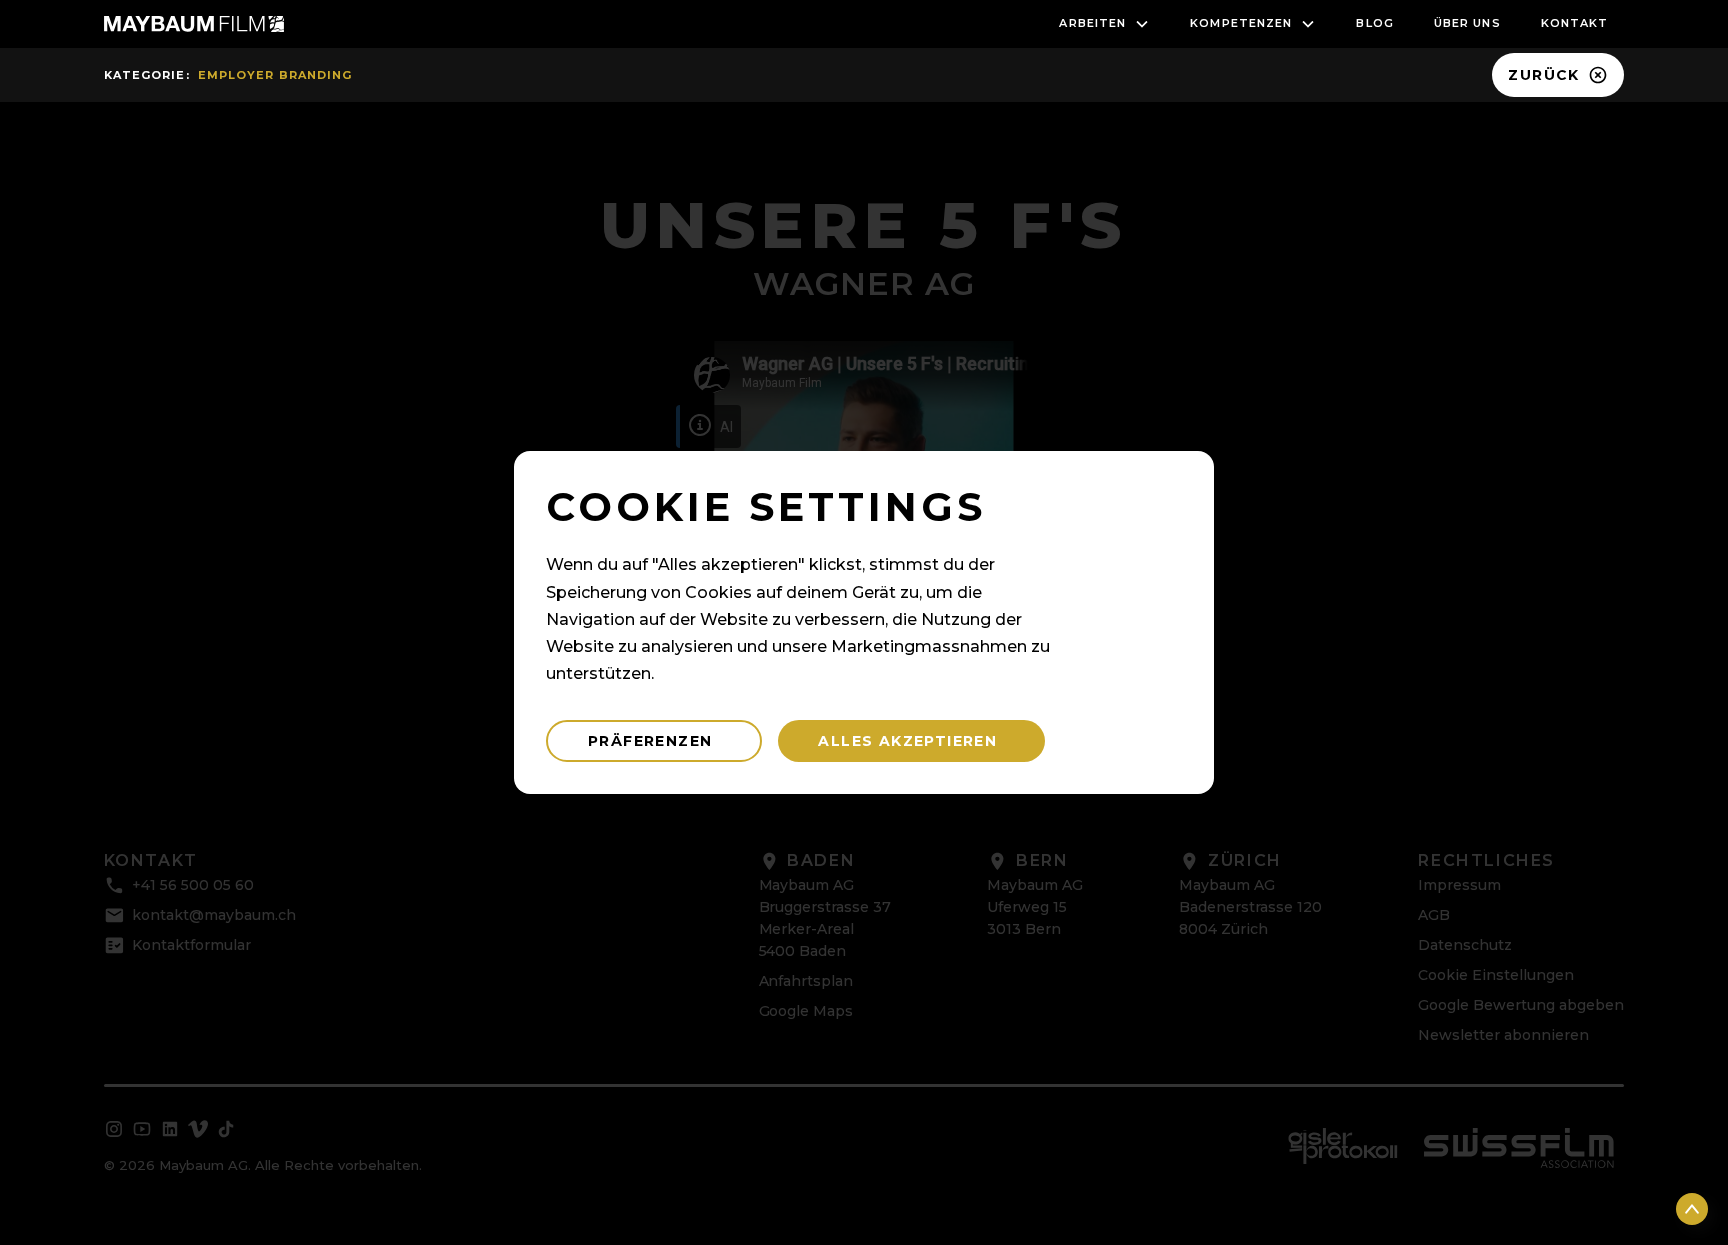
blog (1374, 23)
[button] (1104, 24)
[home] (194, 24)
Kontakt (1575, 23)
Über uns (1467, 23)
